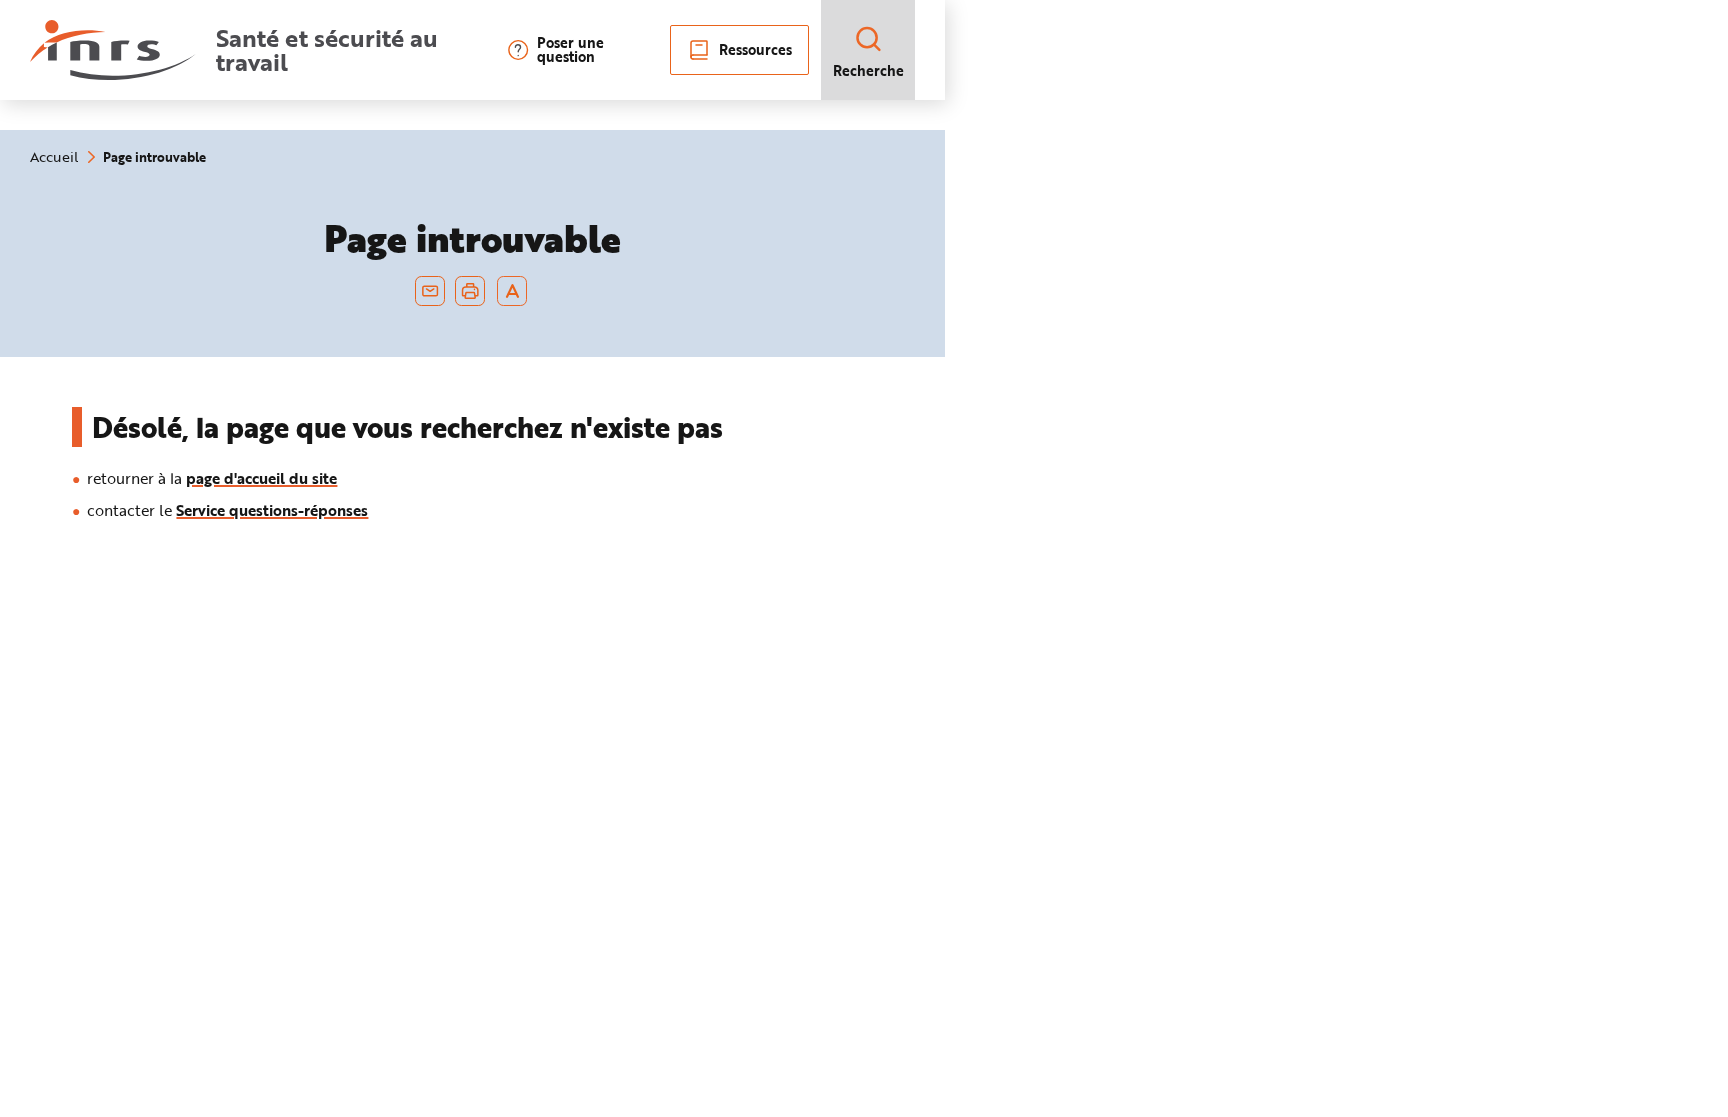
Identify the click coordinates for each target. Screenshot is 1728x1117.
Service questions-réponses (272, 510)
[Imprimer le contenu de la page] (470, 291)
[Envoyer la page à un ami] (430, 291)
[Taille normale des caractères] (512, 291)
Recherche (868, 70)
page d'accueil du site (261, 478)
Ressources (755, 49)
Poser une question (570, 50)
